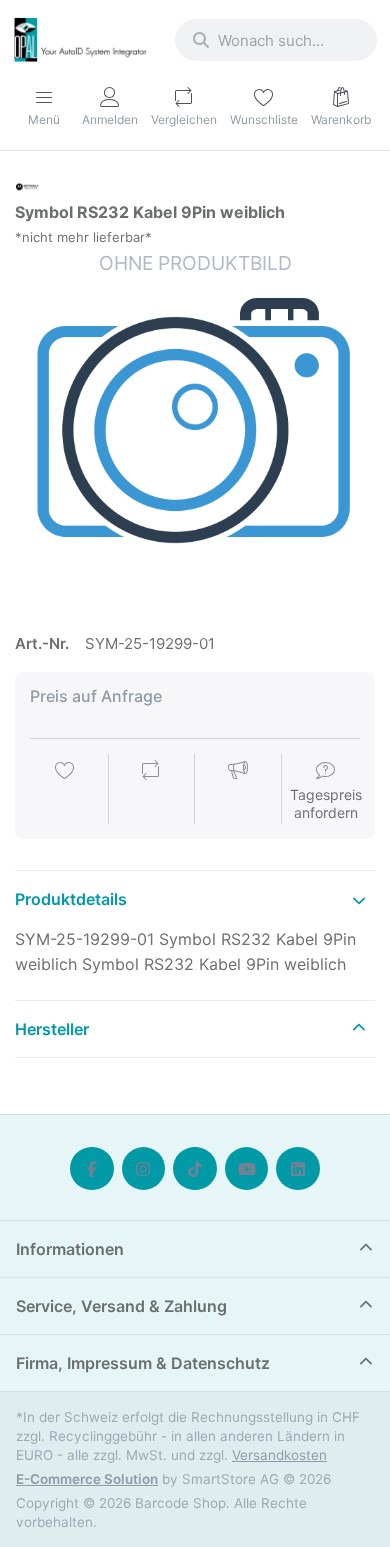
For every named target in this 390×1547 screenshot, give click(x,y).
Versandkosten (279, 1455)
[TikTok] (195, 1169)
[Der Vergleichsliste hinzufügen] (151, 791)
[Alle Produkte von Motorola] (27, 185)
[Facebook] (92, 1169)
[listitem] (195, 430)
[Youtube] (247, 1169)
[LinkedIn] (298, 1169)
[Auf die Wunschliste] (65, 791)
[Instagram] (144, 1169)
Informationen (70, 1249)
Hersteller (52, 1029)
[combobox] (276, 40)
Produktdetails (71, 899)
